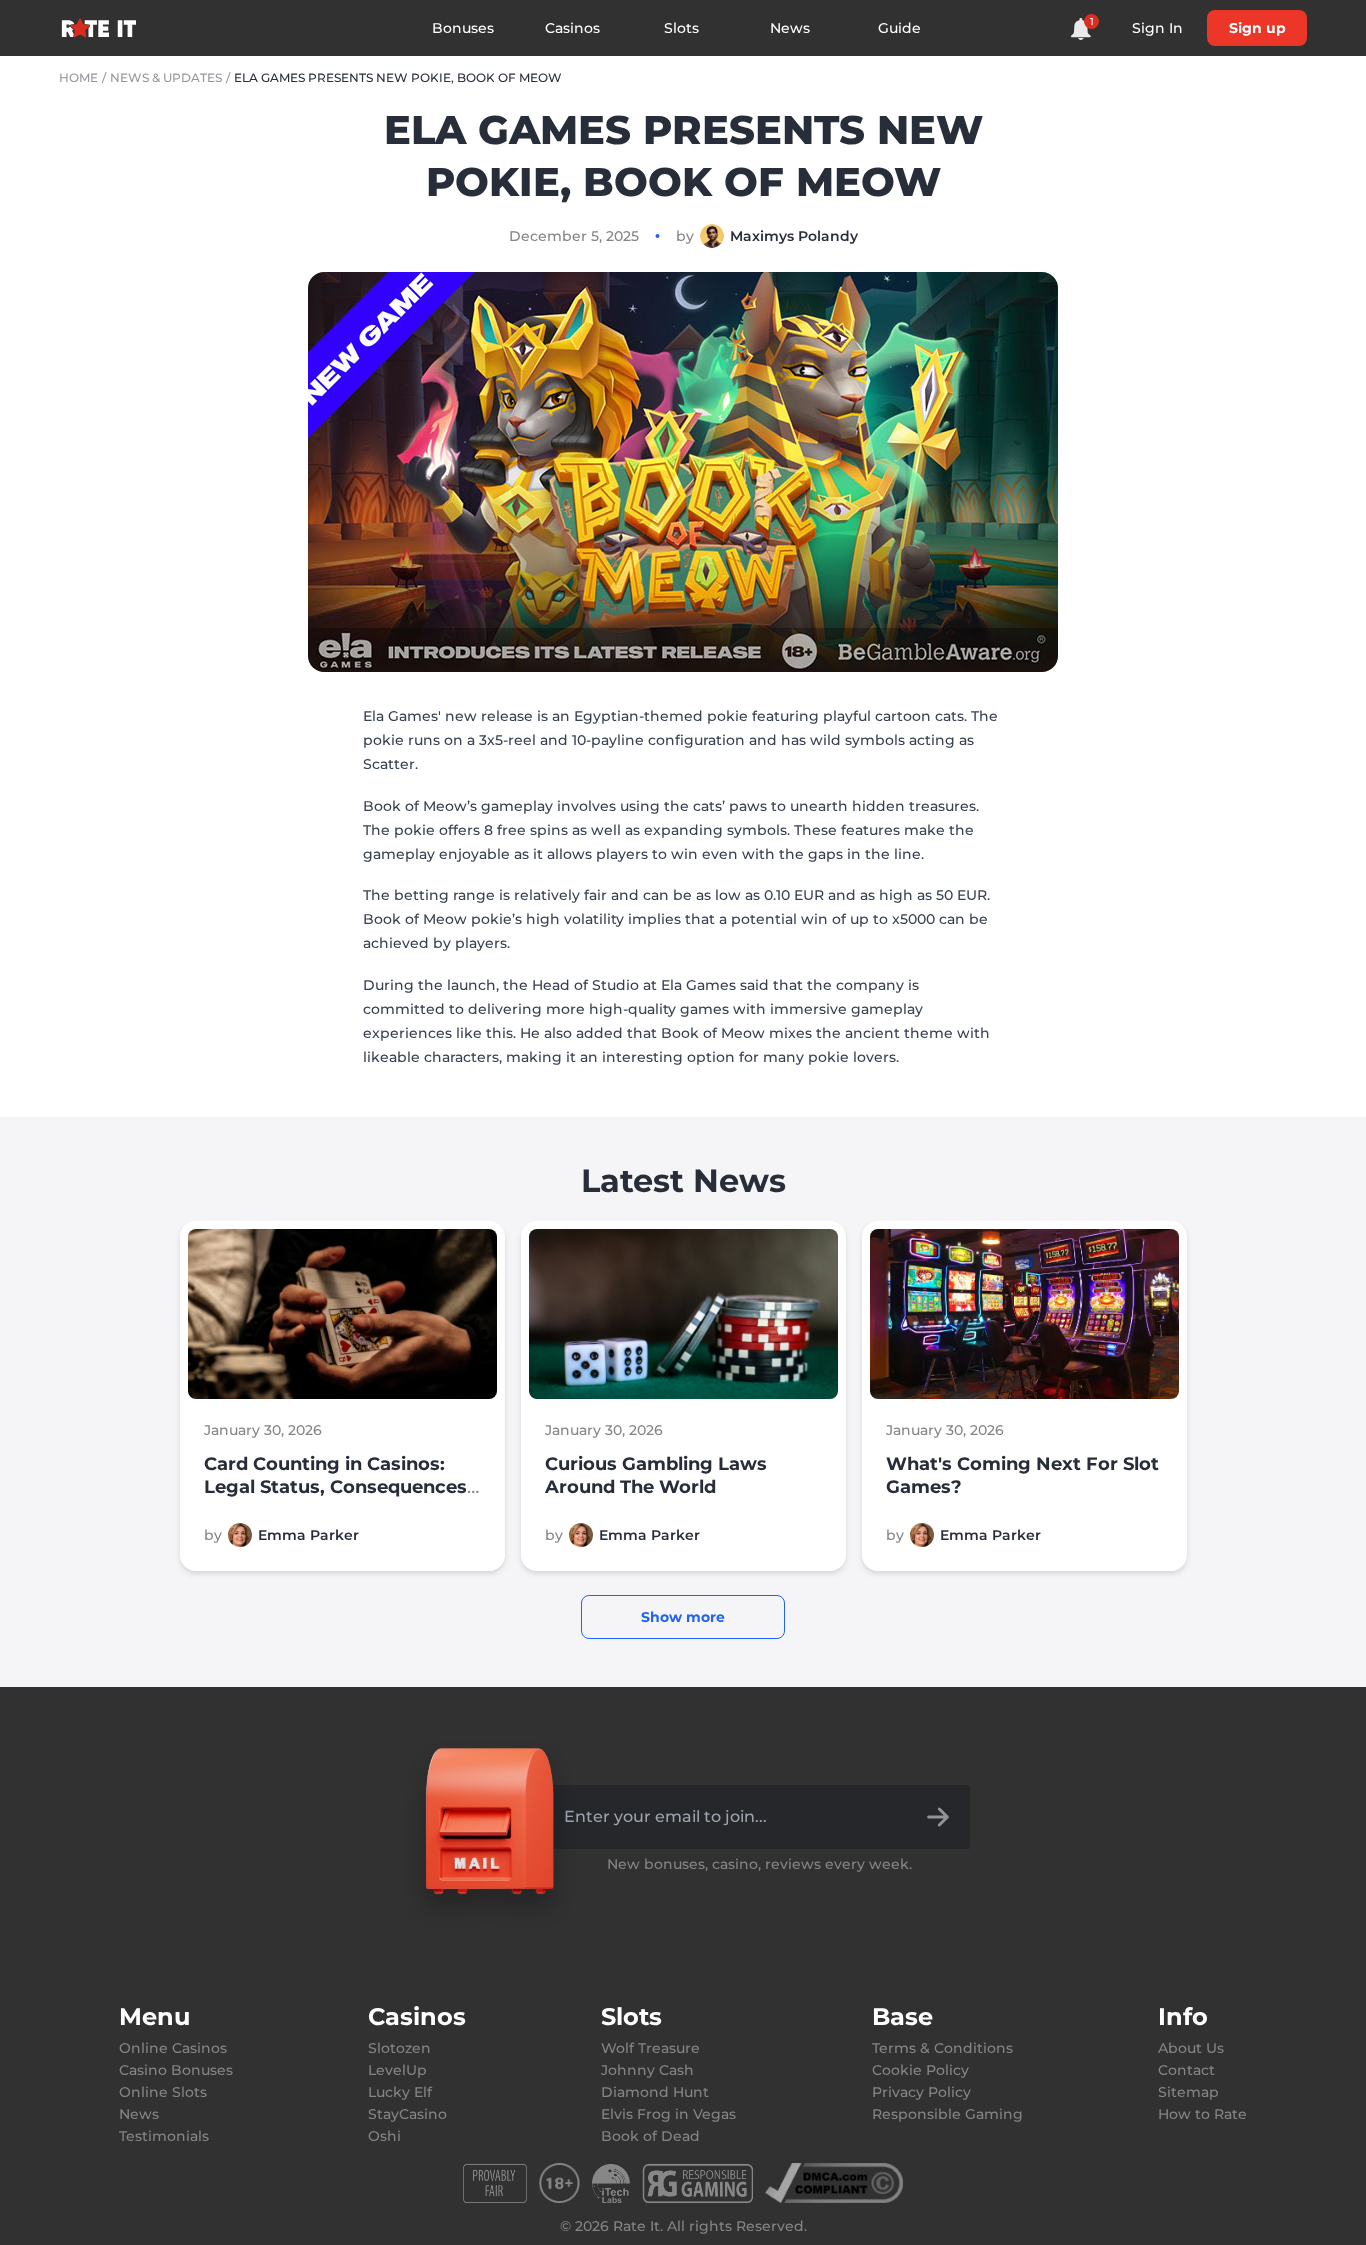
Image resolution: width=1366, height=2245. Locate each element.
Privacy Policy (921, 2092)
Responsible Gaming (947, 2114)
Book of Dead (650, 2136)
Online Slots (163, 2092)
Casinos (572, 28)
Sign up (1257, 28)
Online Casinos (173, 2048)
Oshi (384, 2136)
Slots (681, 28)
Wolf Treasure (650, 2048)
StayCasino (407, 2114)
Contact (1186, 2070)
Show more (683, 1617)
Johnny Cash (647, 2070)
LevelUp (397, 2070)
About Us (1191, 2048)
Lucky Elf (400, 2092)
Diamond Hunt (655, 2092)
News (790, 28)
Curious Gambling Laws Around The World (656, 1475)
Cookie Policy (920, 2070)
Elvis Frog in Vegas (668, 2114)
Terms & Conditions (942, 2048)
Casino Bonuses (176, 2070)
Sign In (1157, 28)
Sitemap (1188, 2092)
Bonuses (463, 28)
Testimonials (164, 2136)
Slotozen (399, 2048)
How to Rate (1202, 2114)
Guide (899, 28)
